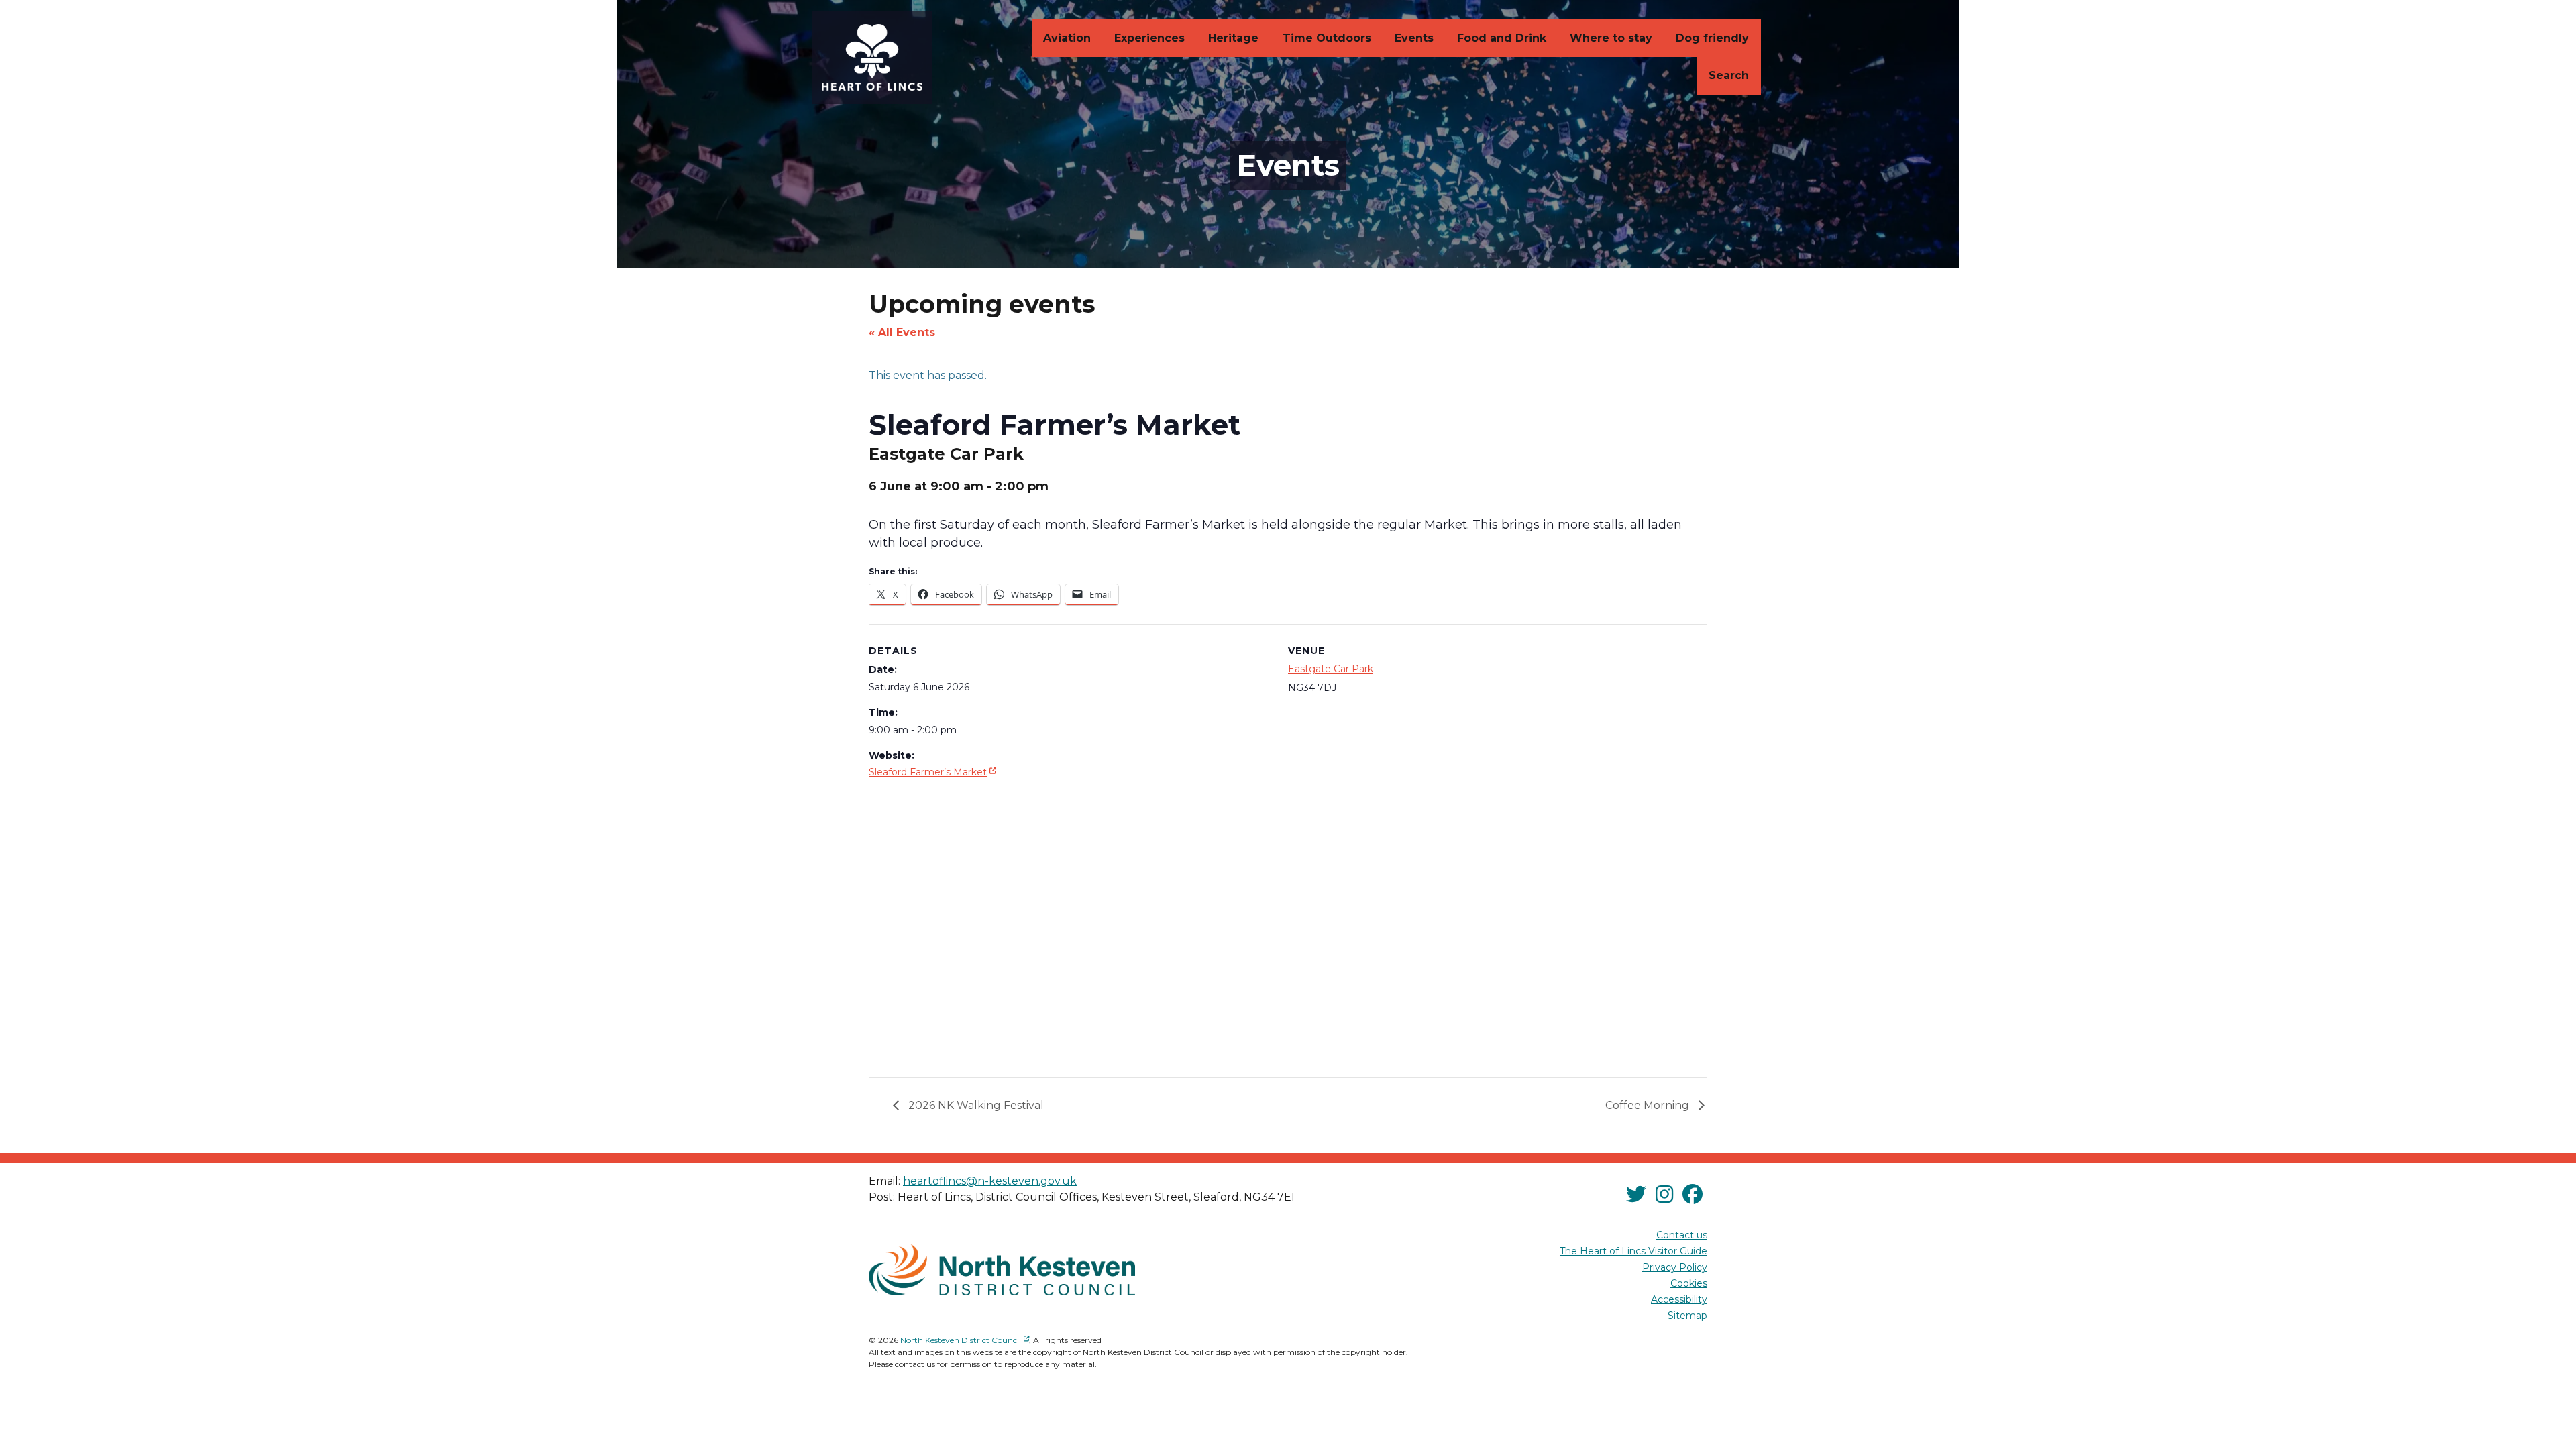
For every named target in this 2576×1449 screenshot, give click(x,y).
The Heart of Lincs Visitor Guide (1633, 1251)
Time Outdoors (1327, 38)
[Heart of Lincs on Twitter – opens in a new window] (1636, 1195)
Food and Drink (1502, 38)
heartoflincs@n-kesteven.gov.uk (990, 1181)
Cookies (1689, 1283)
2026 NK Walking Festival (975, 1105)
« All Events (902, 332)
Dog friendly (1712, 38)
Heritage (1233, 38)
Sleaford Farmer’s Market (934, 772)
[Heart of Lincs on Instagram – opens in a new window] (1664, 1195)
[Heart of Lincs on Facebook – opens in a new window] (1693, 1195)
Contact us (1682, 1235)
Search (1729, 75)
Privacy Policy (1675, 1267)
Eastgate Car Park (1331, 669)
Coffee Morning (1649, 1105)
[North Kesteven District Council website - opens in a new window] (1002, 1270)
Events (1414, 38)
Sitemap (1687, 1316)
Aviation (1067, 38)
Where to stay (1611, 38)
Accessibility (1679, 1299)
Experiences (1149, 38)
